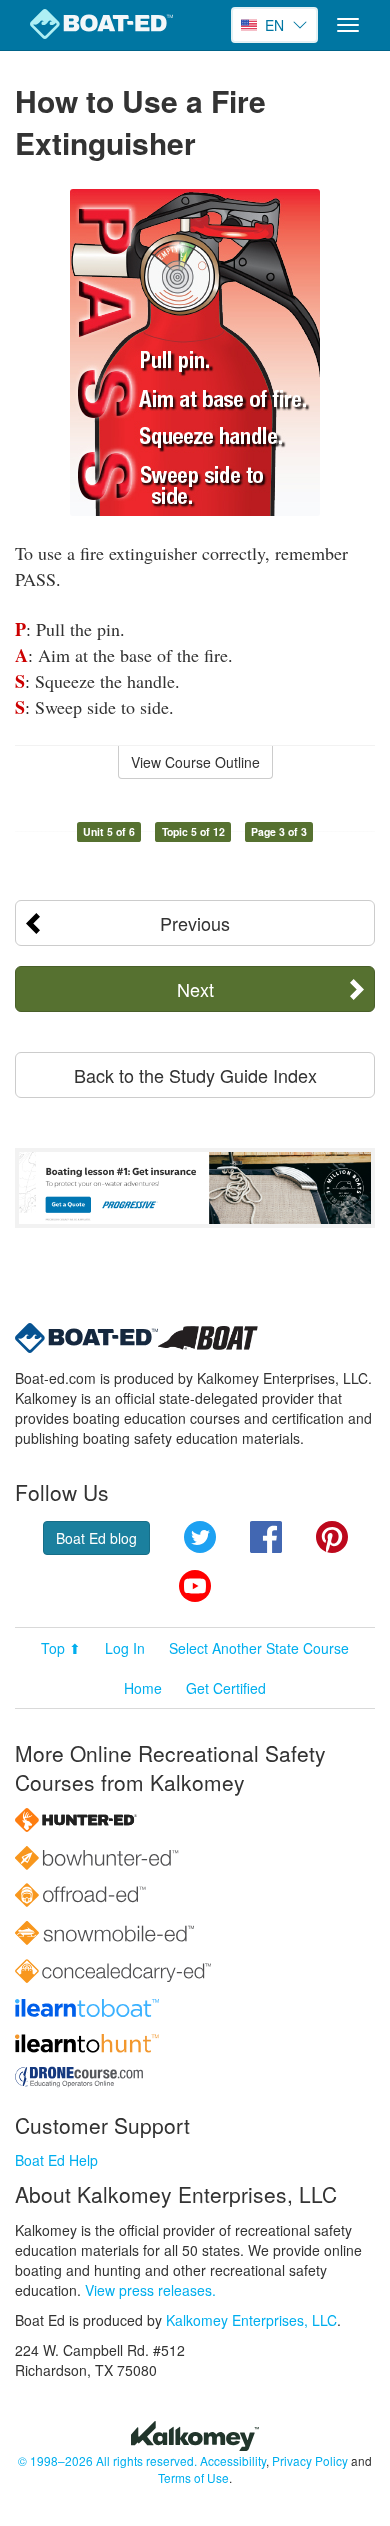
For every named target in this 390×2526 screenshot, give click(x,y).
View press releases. (150, 2290)
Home (143, 1688)
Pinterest (332, 1537)
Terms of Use (193, 2477)
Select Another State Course (259, 1648)
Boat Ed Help (56, 2160)
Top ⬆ (61, 1648)
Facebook (266, 1537)
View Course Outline (195, 762)
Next (195, 989)
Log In (125, 1648)
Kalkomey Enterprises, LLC (251, 2320)
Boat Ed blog (96, 1538)
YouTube (195, 1586)
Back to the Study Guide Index (195, 1075)
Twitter (200, 1537)
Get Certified (226, 1688)
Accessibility (233, 2460)
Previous (195, 923)
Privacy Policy (310, 2460)
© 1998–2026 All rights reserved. (107, 2460)
